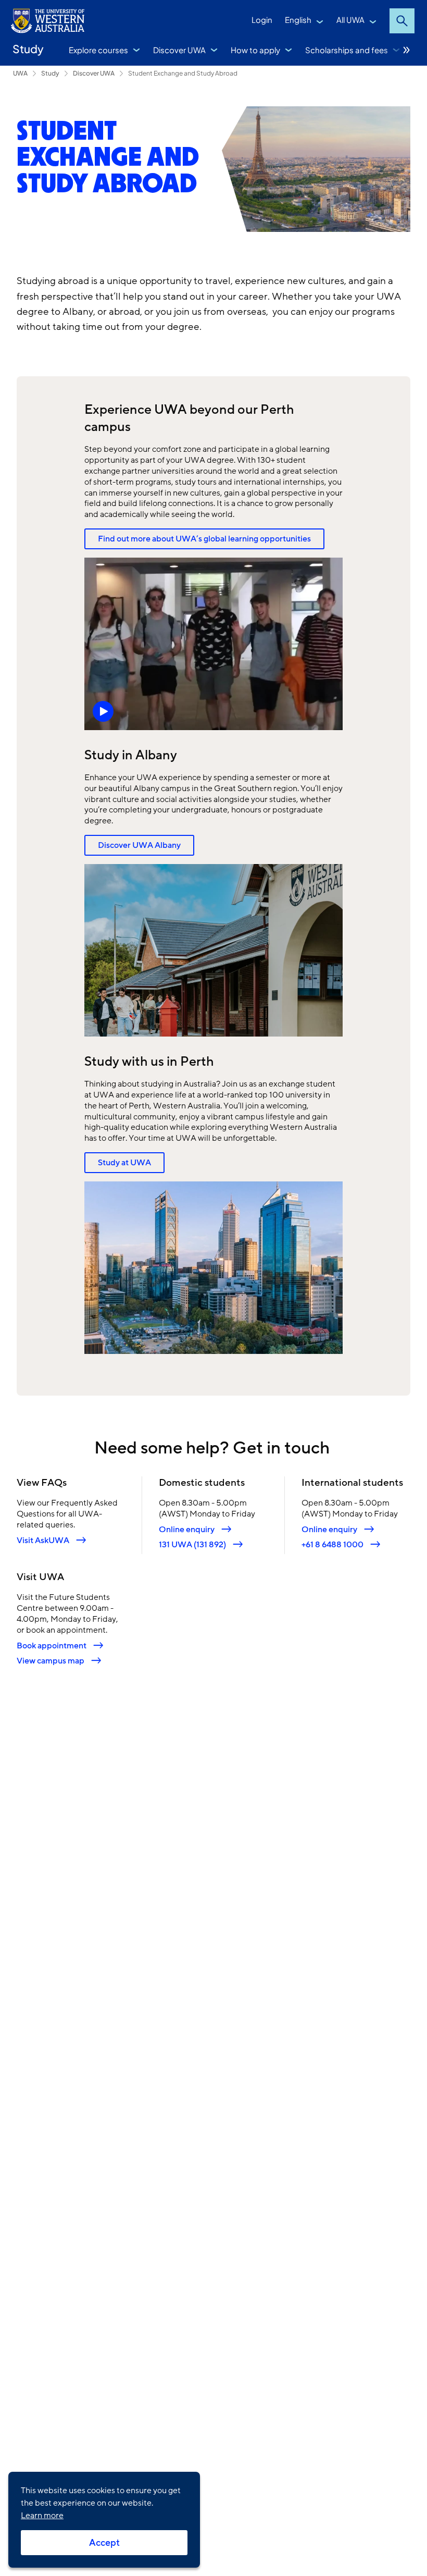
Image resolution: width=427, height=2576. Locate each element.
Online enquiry (187, 1529)
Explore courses (98, 50)
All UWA (350, 20)
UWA (20, 73)
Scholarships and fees (347, 50)
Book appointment (52, 1646)
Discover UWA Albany (139, 845)
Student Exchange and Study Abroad (183, 73)
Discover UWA (179, 50)
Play (214, 644)
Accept (104, 2543)
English (298, 20)
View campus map (51, 1661)
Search (402, 21)
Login (262, 20)
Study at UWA (124, 1163)
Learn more (42, 2516)
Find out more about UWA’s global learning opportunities (204, 539)
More (407, 50)
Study (28, 49)
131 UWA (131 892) (192, 1544)
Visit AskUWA (43, 1540)
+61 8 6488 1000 (332, 1544)
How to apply (255, 50)
